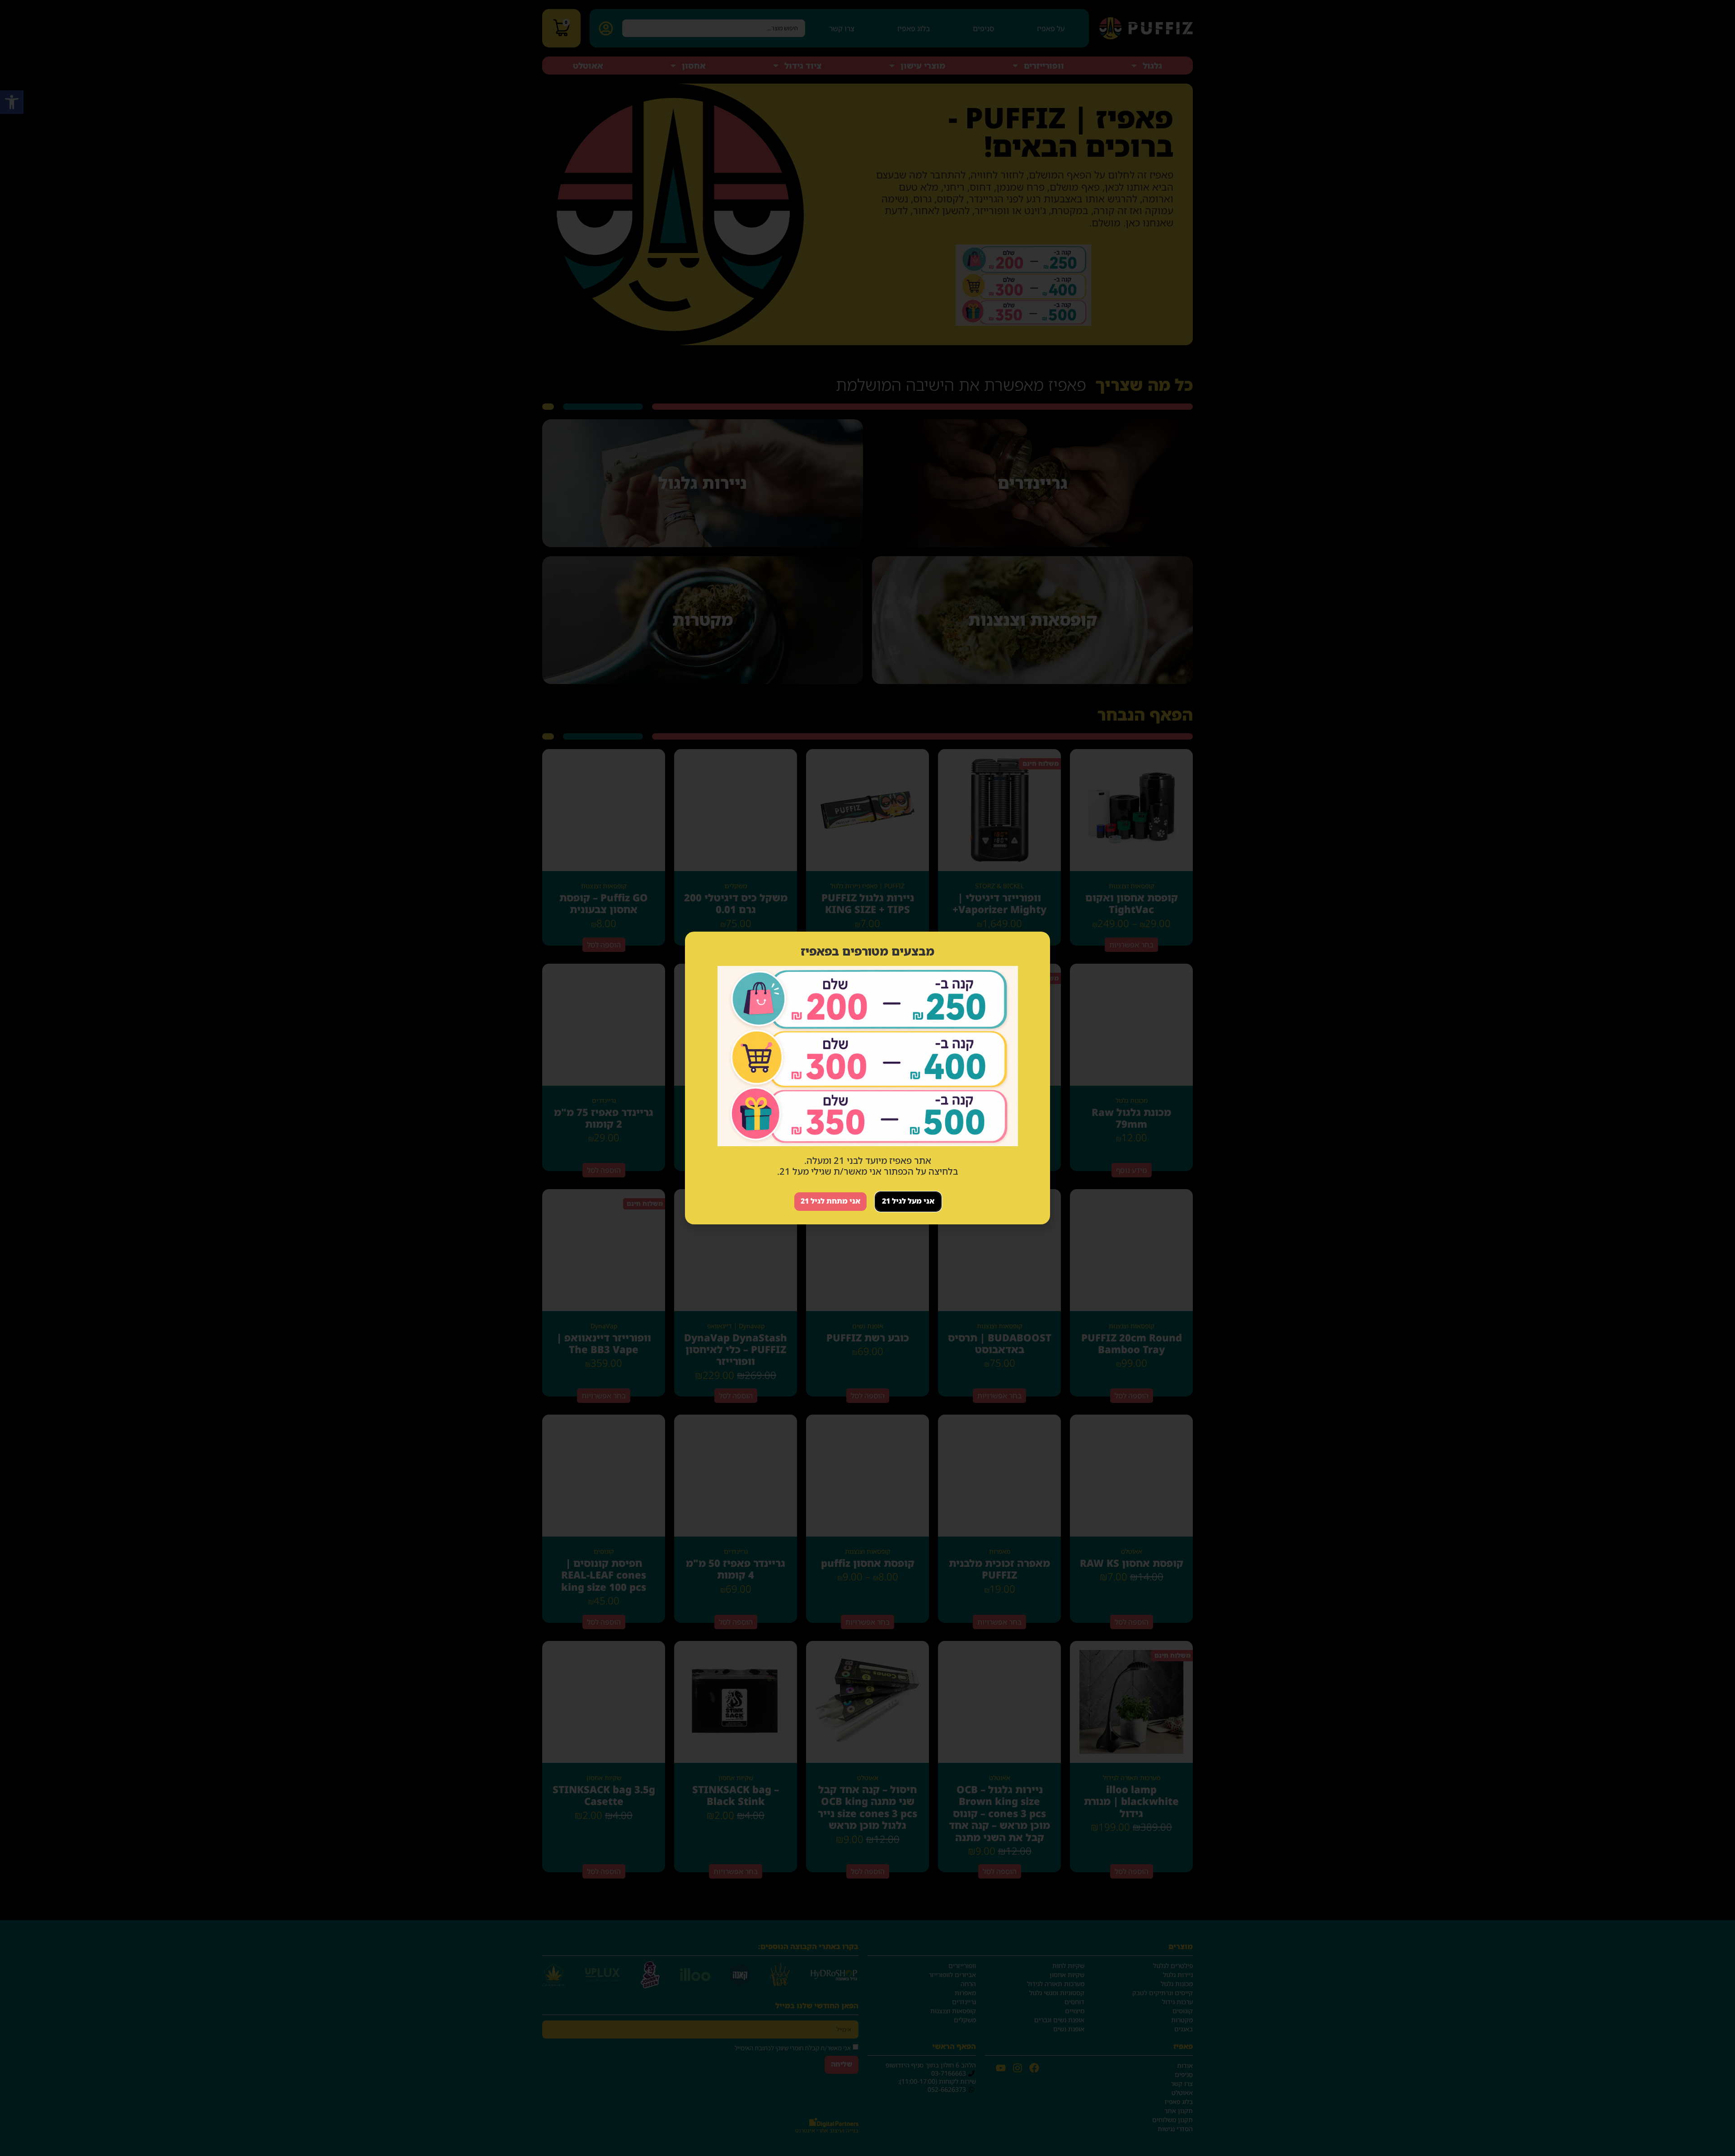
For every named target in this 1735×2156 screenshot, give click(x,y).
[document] (867, 1078)
